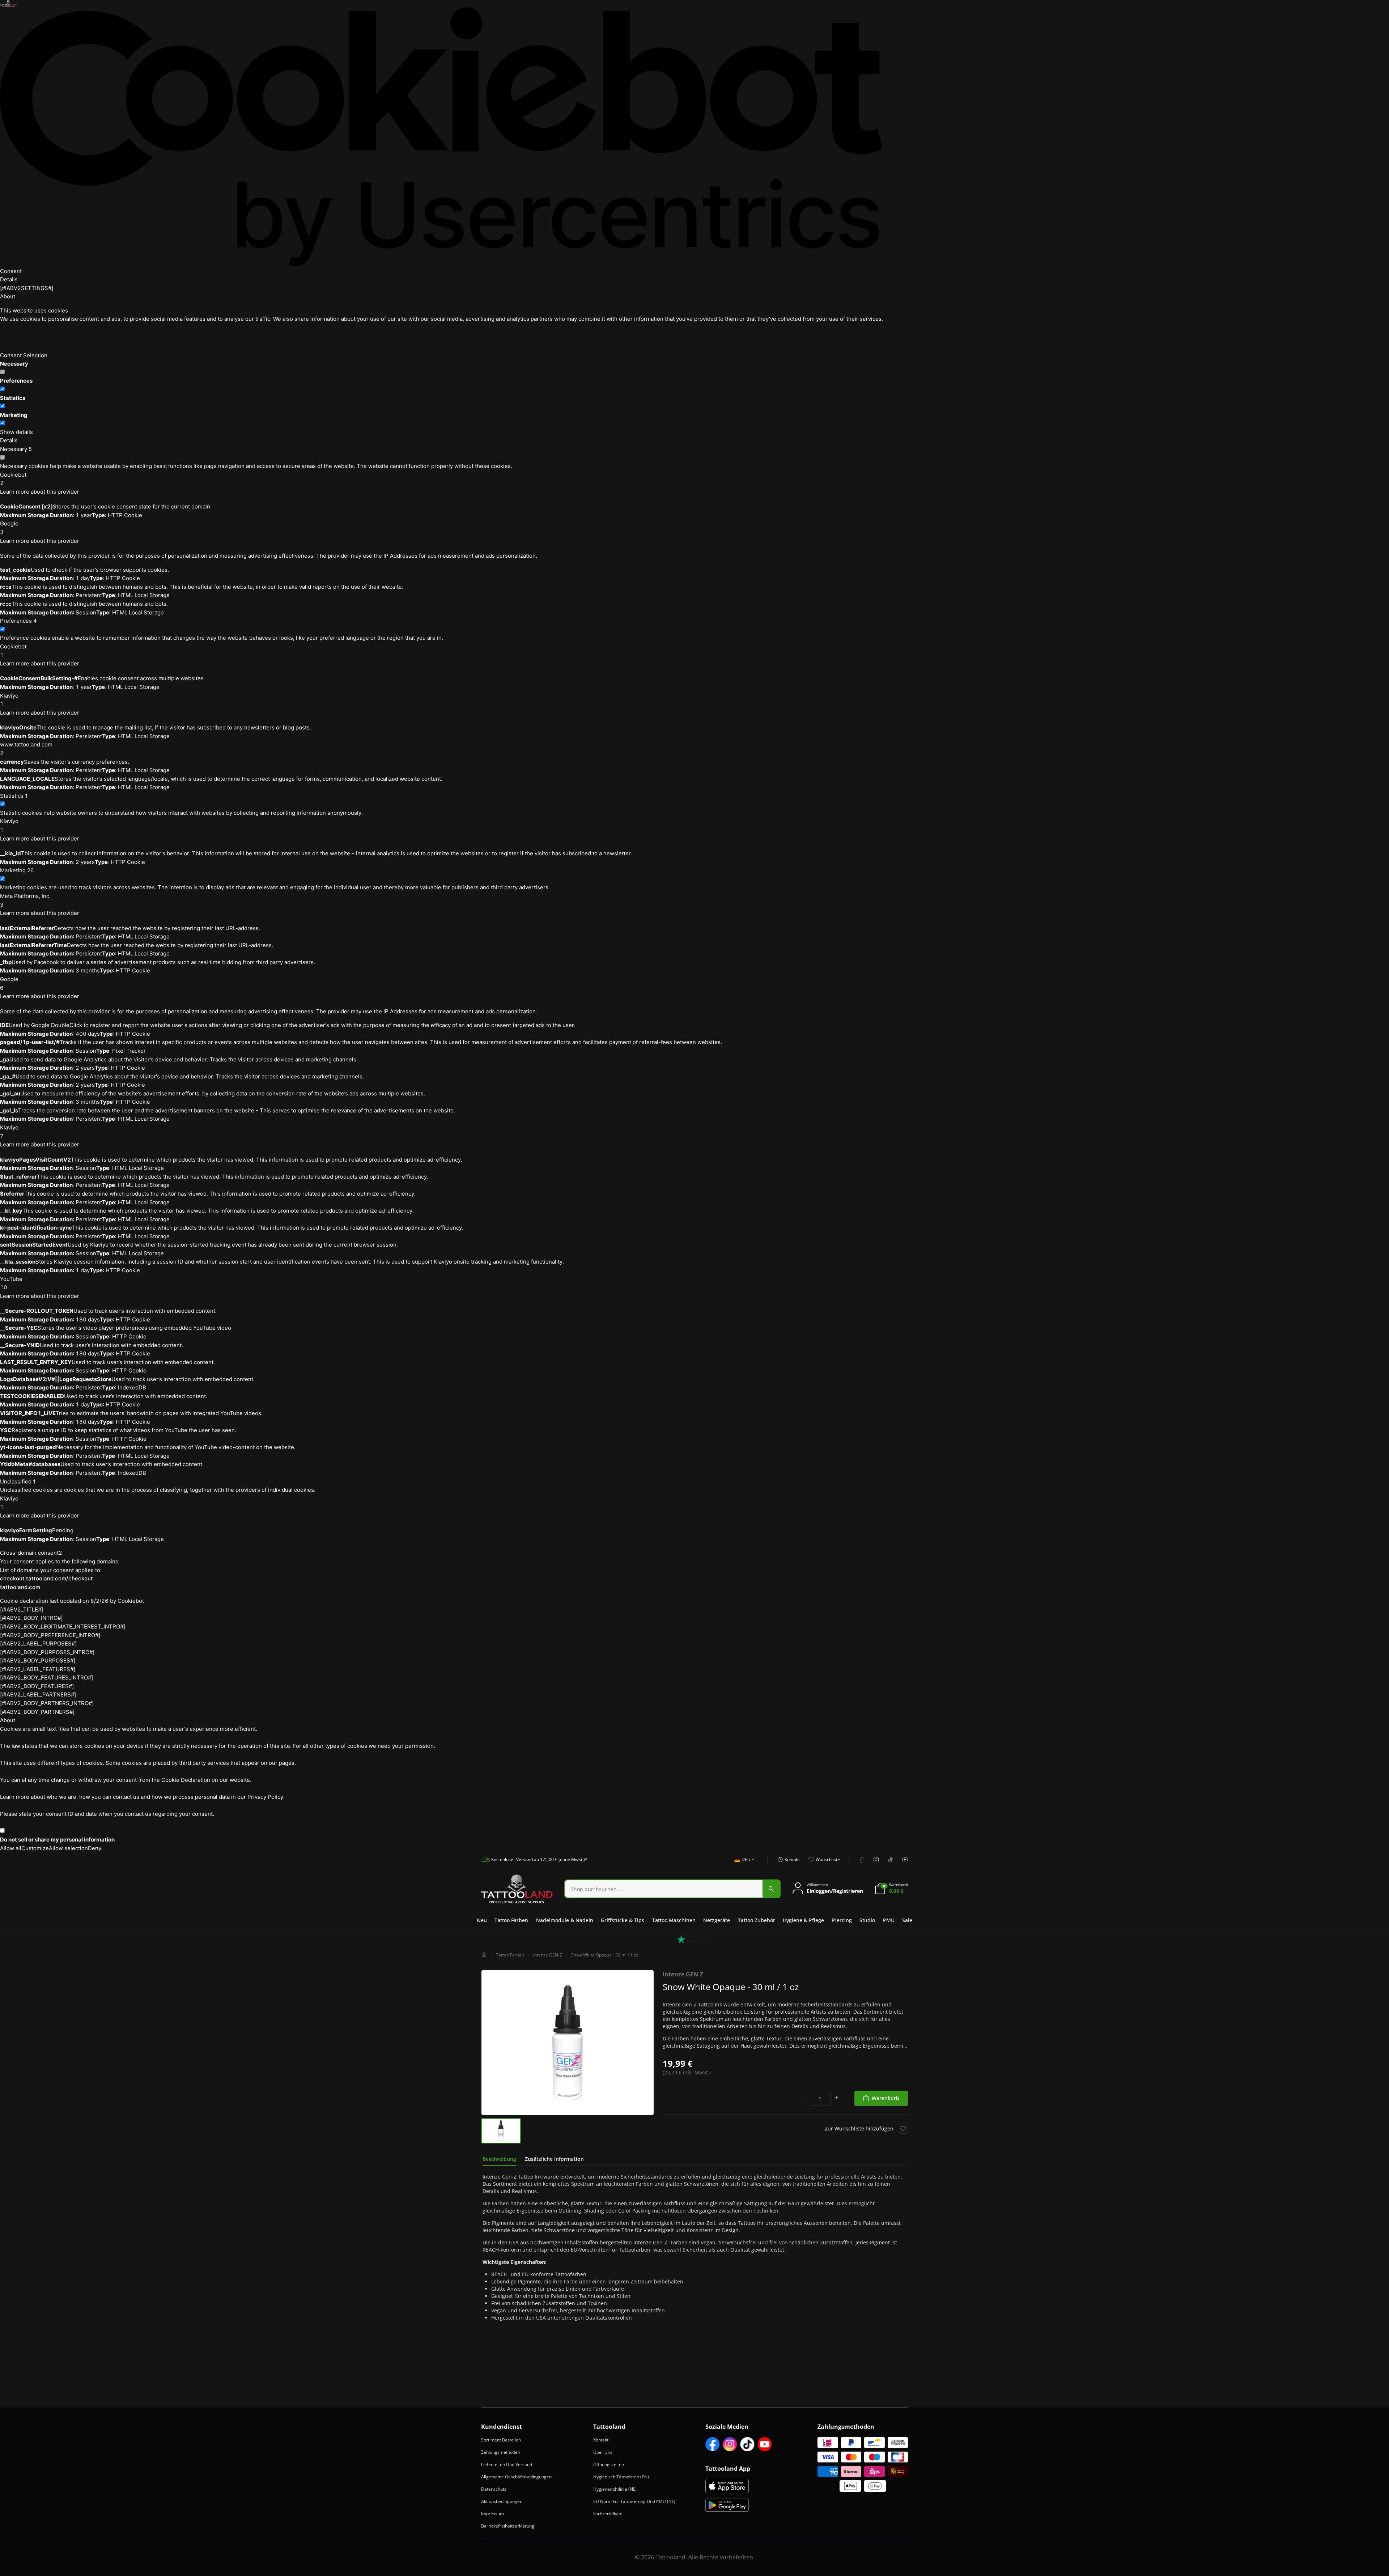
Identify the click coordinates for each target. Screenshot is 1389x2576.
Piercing (842, 1920)
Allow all (11, 1848)
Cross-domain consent (31, 1553)
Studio (867, 1920)
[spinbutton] (820, 2098)
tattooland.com (20, 1587)
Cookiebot (131, 1601)
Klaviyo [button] (9, 700)
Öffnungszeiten (609, 2464)
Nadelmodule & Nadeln (565, 1920)
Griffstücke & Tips (623, 1920)
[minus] (804, 2098)
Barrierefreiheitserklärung (508, 2526)
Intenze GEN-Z (548, 1955)
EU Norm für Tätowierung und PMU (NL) (634, 2501)
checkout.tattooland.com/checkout (46, 1578)
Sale (907, 1920)
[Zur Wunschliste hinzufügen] (903, 2129)
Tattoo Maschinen (674, 1920)
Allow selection (68, 1848)
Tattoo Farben (511, 1920)
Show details (16, 432)
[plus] (837, 2098)
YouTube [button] (11, 1283)
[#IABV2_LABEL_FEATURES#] (38, 1669)
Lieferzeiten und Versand (507, 2464)
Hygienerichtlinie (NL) (615, 2489)
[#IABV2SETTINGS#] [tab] (27, 288)
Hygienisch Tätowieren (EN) (621, 2477)
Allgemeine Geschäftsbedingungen (516, 2477)
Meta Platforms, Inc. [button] (25, 900)
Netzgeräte (717, 1920)
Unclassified (18, 1481)
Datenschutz (494, 2489)
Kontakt (601, 2440)
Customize (35, 1848)
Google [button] (9, 528)
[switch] (2, 389)
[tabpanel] (694, 2247)
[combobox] (742, 1864)
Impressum (492, 2514)
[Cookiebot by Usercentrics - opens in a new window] (441, 137)
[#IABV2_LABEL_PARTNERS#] (38, 1694)
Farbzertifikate (608, 2514)
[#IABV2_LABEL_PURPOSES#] (38, 1643)
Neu (482, 1920)
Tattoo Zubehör (757, 1920)
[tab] (499, 2159)
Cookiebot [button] (13, 479)
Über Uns (603, 2452)
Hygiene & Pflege (803, 1920)
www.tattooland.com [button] (26, 749)
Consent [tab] (11, 271)
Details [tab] (9, 279)
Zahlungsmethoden (501, 2452)
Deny (95, 1848)
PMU (889, 1920)
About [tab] (8, 296)
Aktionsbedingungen (502, 2501)
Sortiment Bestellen (501, 2440)
